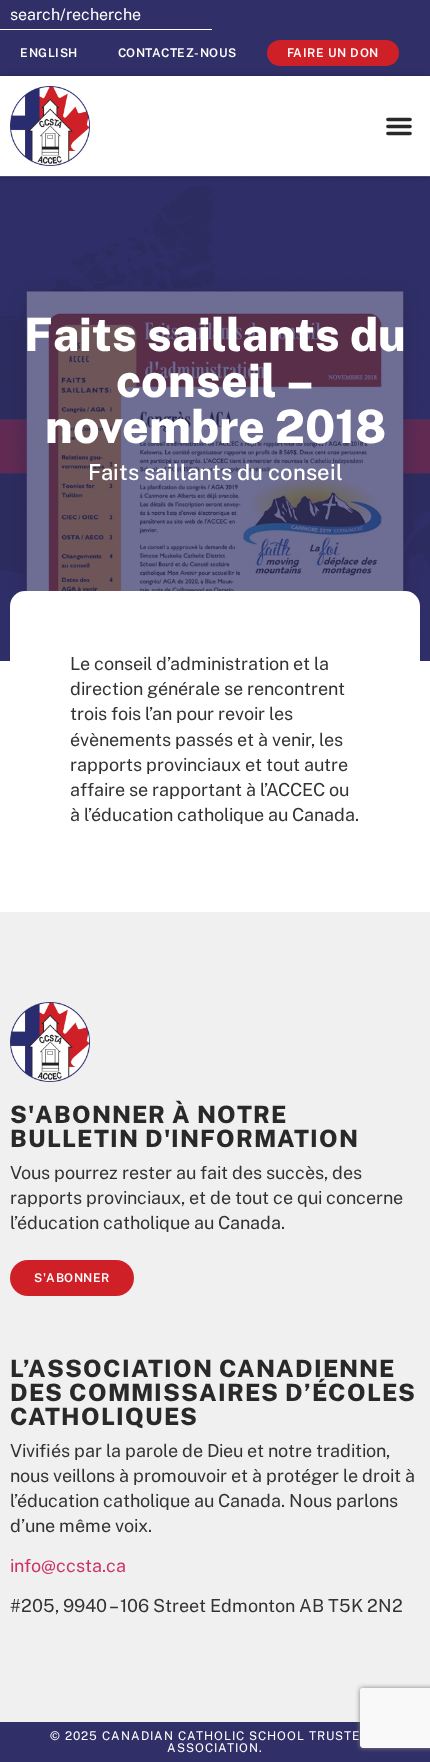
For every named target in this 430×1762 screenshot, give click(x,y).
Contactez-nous (177, 53)
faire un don (333, 53)
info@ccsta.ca (68, 1565)
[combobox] (106, 15)
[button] (399, 126)
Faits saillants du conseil (215, 472)
